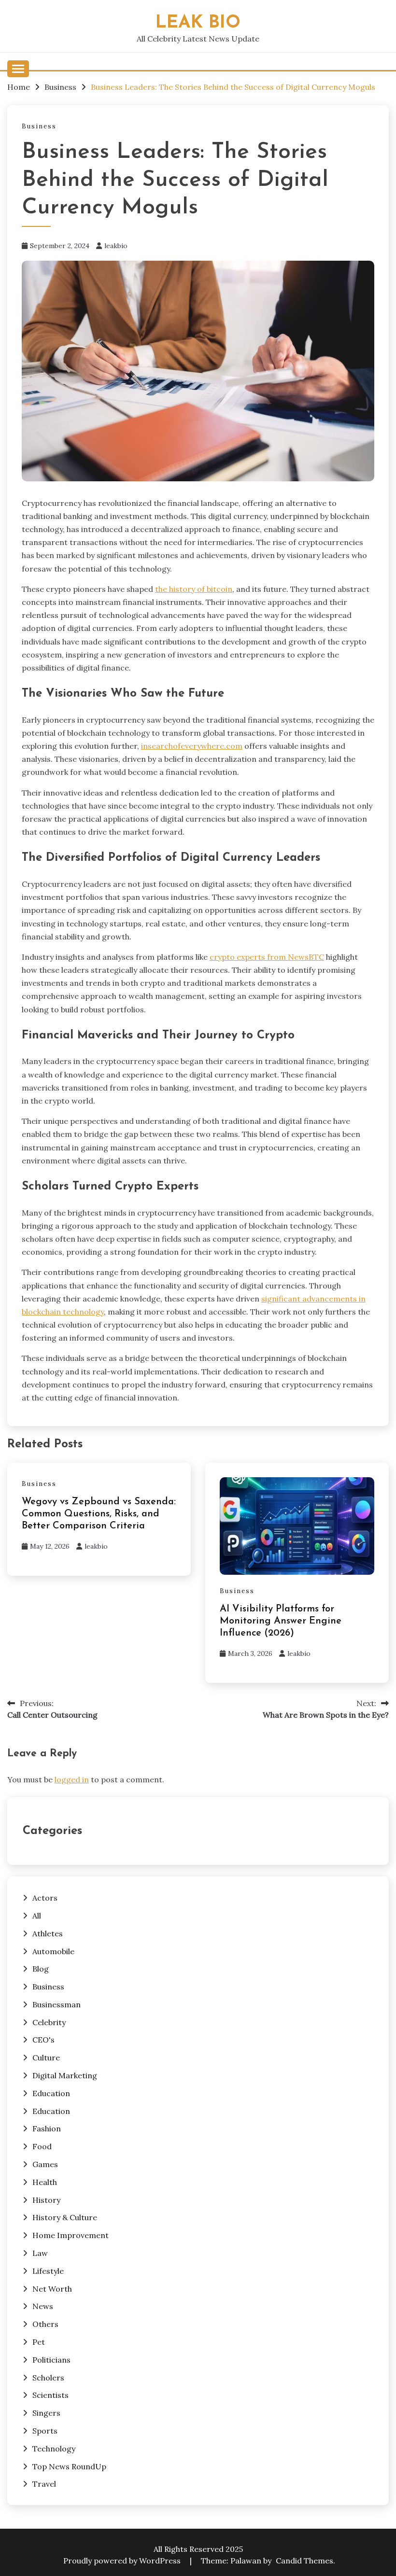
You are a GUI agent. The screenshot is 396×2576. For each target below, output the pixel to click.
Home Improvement (71, 2235)
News (43, 2306)
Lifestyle (48, 2271)
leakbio (116, 246)
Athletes (48, 1933)
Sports (45, 2431)
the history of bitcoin (194, 589)
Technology (54, 2449)
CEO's (43, 2040)
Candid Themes (304, 2561)
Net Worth (52, 2289)
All (37, 1916)
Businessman (57, 2004)
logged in (72, 1779)
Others (45, 2324)
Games (45, 2164)
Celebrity (49, 2022)
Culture (46, 2058)
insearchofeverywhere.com (192, 746)
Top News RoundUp (69, 2466)
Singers (46, 2413)
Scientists (50, 2395)
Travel (44, 2484)
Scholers (48, 2378)
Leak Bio (198, 23)
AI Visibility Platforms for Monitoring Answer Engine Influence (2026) (281, 1621)
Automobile (53, 1951)
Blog (41, 1969)
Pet (39, 2342)
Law (40, 2253)
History (46, 2200)
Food (42, 2146)
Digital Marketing (65, 2075)
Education (51, 2093)
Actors (45, 1898)
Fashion (47, 2128)
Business (39, 126)
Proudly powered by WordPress (123, 2561)
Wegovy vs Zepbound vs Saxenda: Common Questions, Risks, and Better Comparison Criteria (99, 1514)
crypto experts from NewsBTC (267, 957)
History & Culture (65, 2217)
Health (45, 2182)
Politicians (51, 2360)
